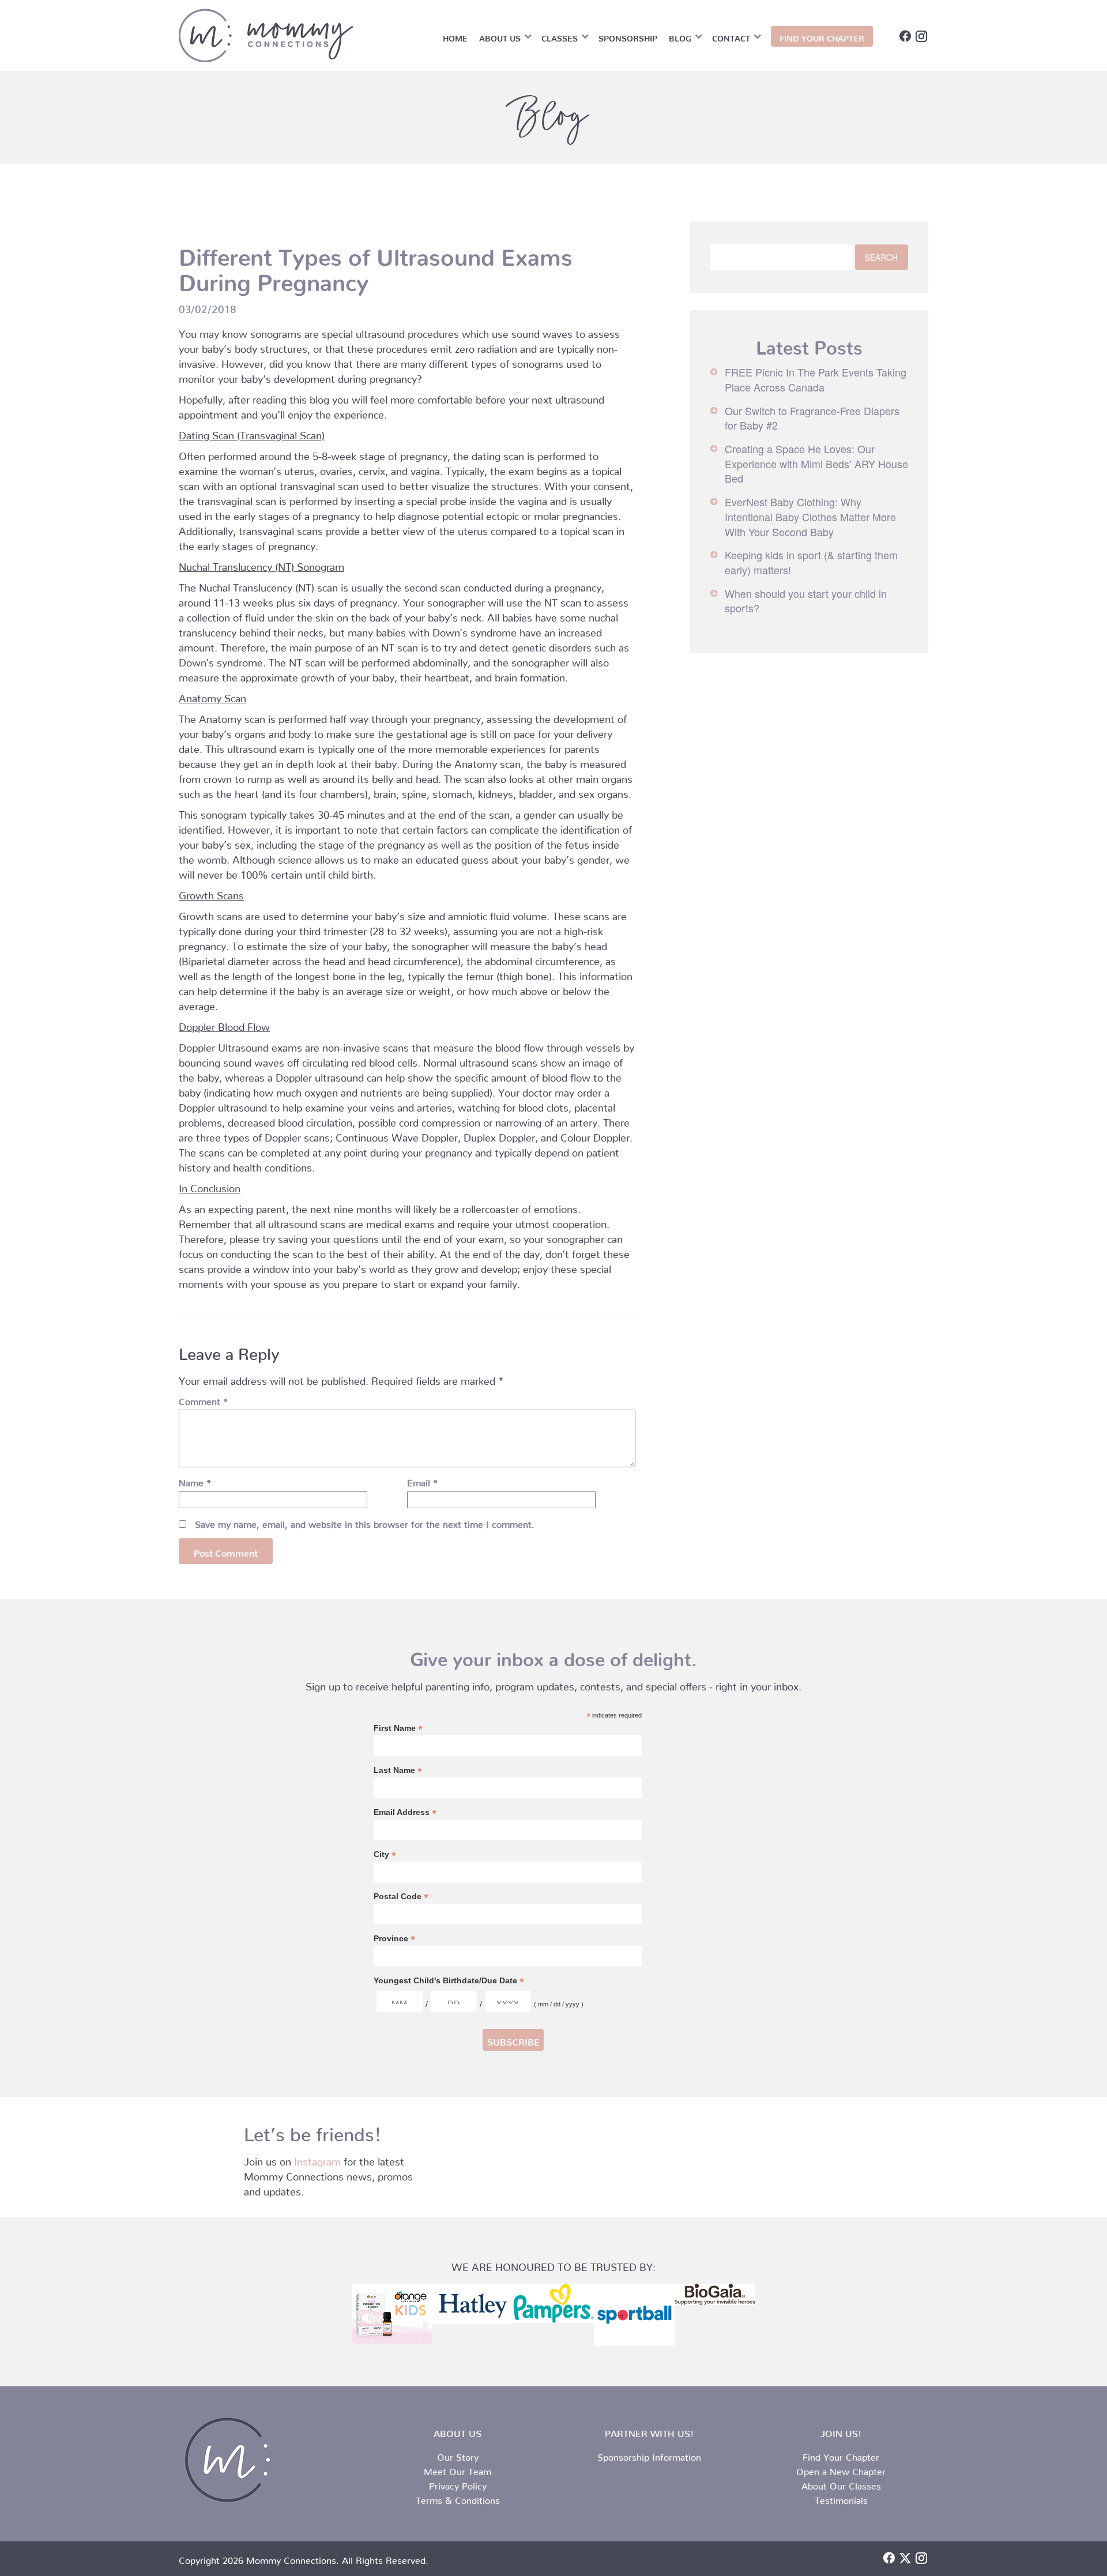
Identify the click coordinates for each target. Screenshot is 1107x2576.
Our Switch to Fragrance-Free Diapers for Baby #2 (812, 418)
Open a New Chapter (841, 2469)
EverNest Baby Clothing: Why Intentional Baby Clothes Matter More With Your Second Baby (810, 516)
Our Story (458, 2455)
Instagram (317, 2159)
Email (422, 1481)
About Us (500, 36)
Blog (680, 36)
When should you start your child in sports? (806, 601)
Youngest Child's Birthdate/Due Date (449, 1981)
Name (195, 1481)
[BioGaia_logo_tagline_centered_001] (715, 2294)
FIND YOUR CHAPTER (822, 36)
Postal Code (401, 1897)
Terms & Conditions (458, 2498)
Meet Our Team (458, 2469)
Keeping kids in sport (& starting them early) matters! (811, 562)
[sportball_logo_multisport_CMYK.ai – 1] (634, 2315)
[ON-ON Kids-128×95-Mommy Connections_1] (392, 2314)
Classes (560, 36)
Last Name (398, 1770)
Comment (203, 1399)
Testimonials (841, 2498)
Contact (731, 36)
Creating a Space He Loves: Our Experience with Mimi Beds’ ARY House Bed (816, 463)
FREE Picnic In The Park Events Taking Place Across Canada (816, 379)
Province (394, 1939)
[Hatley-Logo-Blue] (473, 2304)
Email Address (405, 1812)
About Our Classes (841, 2484)
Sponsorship (628, 36)
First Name (398, 1728)
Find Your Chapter (841, 2455)
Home (455, 36)
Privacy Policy (458, 2484)
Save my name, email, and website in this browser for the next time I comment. (365, 1522)
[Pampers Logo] (553, 2303)
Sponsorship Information (649, 2455)
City (385, 1854)
